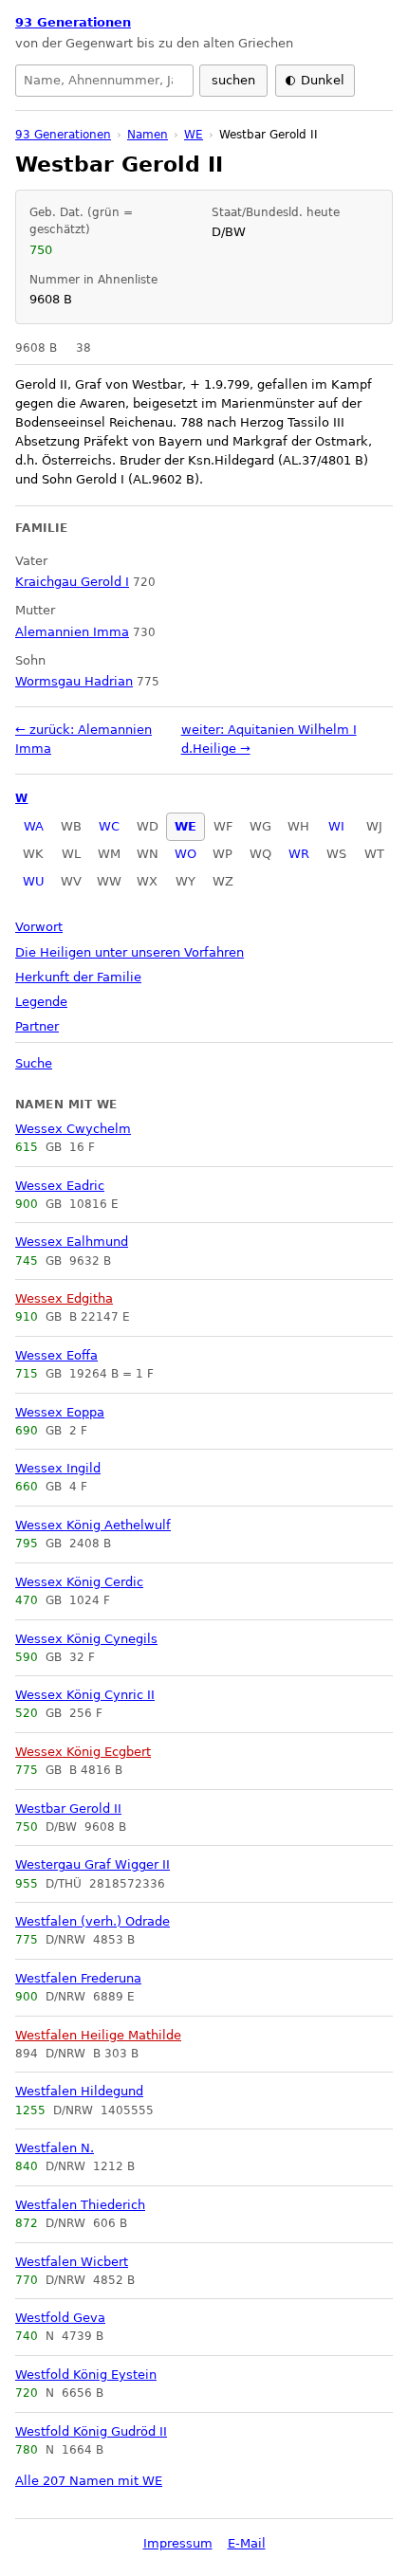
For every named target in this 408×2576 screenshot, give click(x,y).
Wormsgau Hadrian (74, 681)
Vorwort (39, 927)
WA (34, 826)
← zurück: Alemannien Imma (83, 739)
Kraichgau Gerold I (72, 582)
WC (109, 826)
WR (299, 854)
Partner (37, 1026)
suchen (233, 80)
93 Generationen (73, 22)
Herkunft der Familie (78, 977)
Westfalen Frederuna (78, 1978)
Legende (41, 1002)
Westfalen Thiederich (80, 2205)
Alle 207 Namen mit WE (89, 2481)
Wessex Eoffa (56, 1355)
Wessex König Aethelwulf (93, 1525)
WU (34, 881)
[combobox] (104, 81)
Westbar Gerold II (68, 1809)
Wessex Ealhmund (72, 1242)
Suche (34, 1063)
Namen (148, 135)
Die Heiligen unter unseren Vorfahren (130, 952)
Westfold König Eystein (86, 2375)
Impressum (178, 2543)
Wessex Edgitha (64, 1298)
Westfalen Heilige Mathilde (98, 2035)
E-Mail (247, 2543)
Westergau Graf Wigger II (93, 1864)
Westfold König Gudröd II (91, 2431)
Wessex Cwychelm (73, 1129)
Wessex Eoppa (60, 1412)
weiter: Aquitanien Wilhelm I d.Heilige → (269, 739)
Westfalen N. (55, 2148)
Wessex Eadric (60, 1186)
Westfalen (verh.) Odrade (93, 1921)
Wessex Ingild (58, 1468)
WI (336, 826)
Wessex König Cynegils (86, 1639)
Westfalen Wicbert (72, 2262)
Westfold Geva (60, 2318)
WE (185, 826)
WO (185, 854)
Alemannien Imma (72, 632)
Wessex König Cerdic (79, 1582)
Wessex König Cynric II (85, 1695)
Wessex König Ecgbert (83, 1752)
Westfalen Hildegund (79, 2091)
